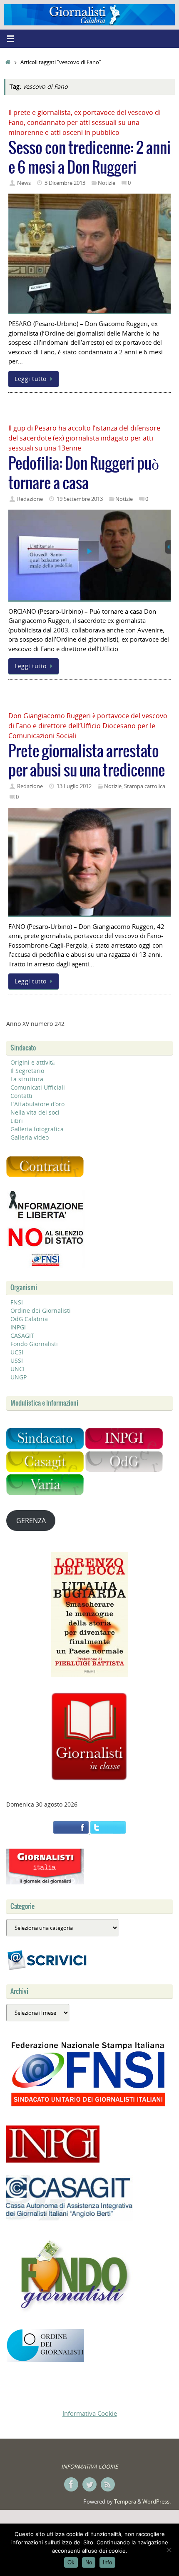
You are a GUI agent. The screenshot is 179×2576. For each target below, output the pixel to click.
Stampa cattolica (145, 786)
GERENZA (31, 1521)
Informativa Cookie (90, 2413)
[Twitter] (89, 2484)
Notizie (107, 183)
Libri (17, 1121)
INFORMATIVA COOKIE (89, 2466)
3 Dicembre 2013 (65, 183)
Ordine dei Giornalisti (41, 1310)
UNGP (19, 1377)
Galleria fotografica (37, 1129)
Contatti (21, 1096)
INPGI (18, 1327)
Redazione (30, 499)
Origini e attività (32, 1062)
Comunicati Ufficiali (38, 1087)
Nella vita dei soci (35, 1112)
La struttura (27, 1079)
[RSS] (108, 2484)
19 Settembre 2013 (80, 499)
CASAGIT (22, 1335)
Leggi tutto (31, 379)
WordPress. (157, 2501)
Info (107, 2562)
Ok (71, 2562)
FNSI (17, 1302)
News (24, 183)
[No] (169, 2550)
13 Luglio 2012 (74, 786)
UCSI (17, 1352)
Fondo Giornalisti (34, 1344)
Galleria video (30, 1137)
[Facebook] (71, 2484)
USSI (17, 1360)
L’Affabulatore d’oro (37, 1104)
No (89, 2562)
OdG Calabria (29, 1319)
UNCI (17, 1369)
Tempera (125, 2501)
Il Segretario (27, 1071)
